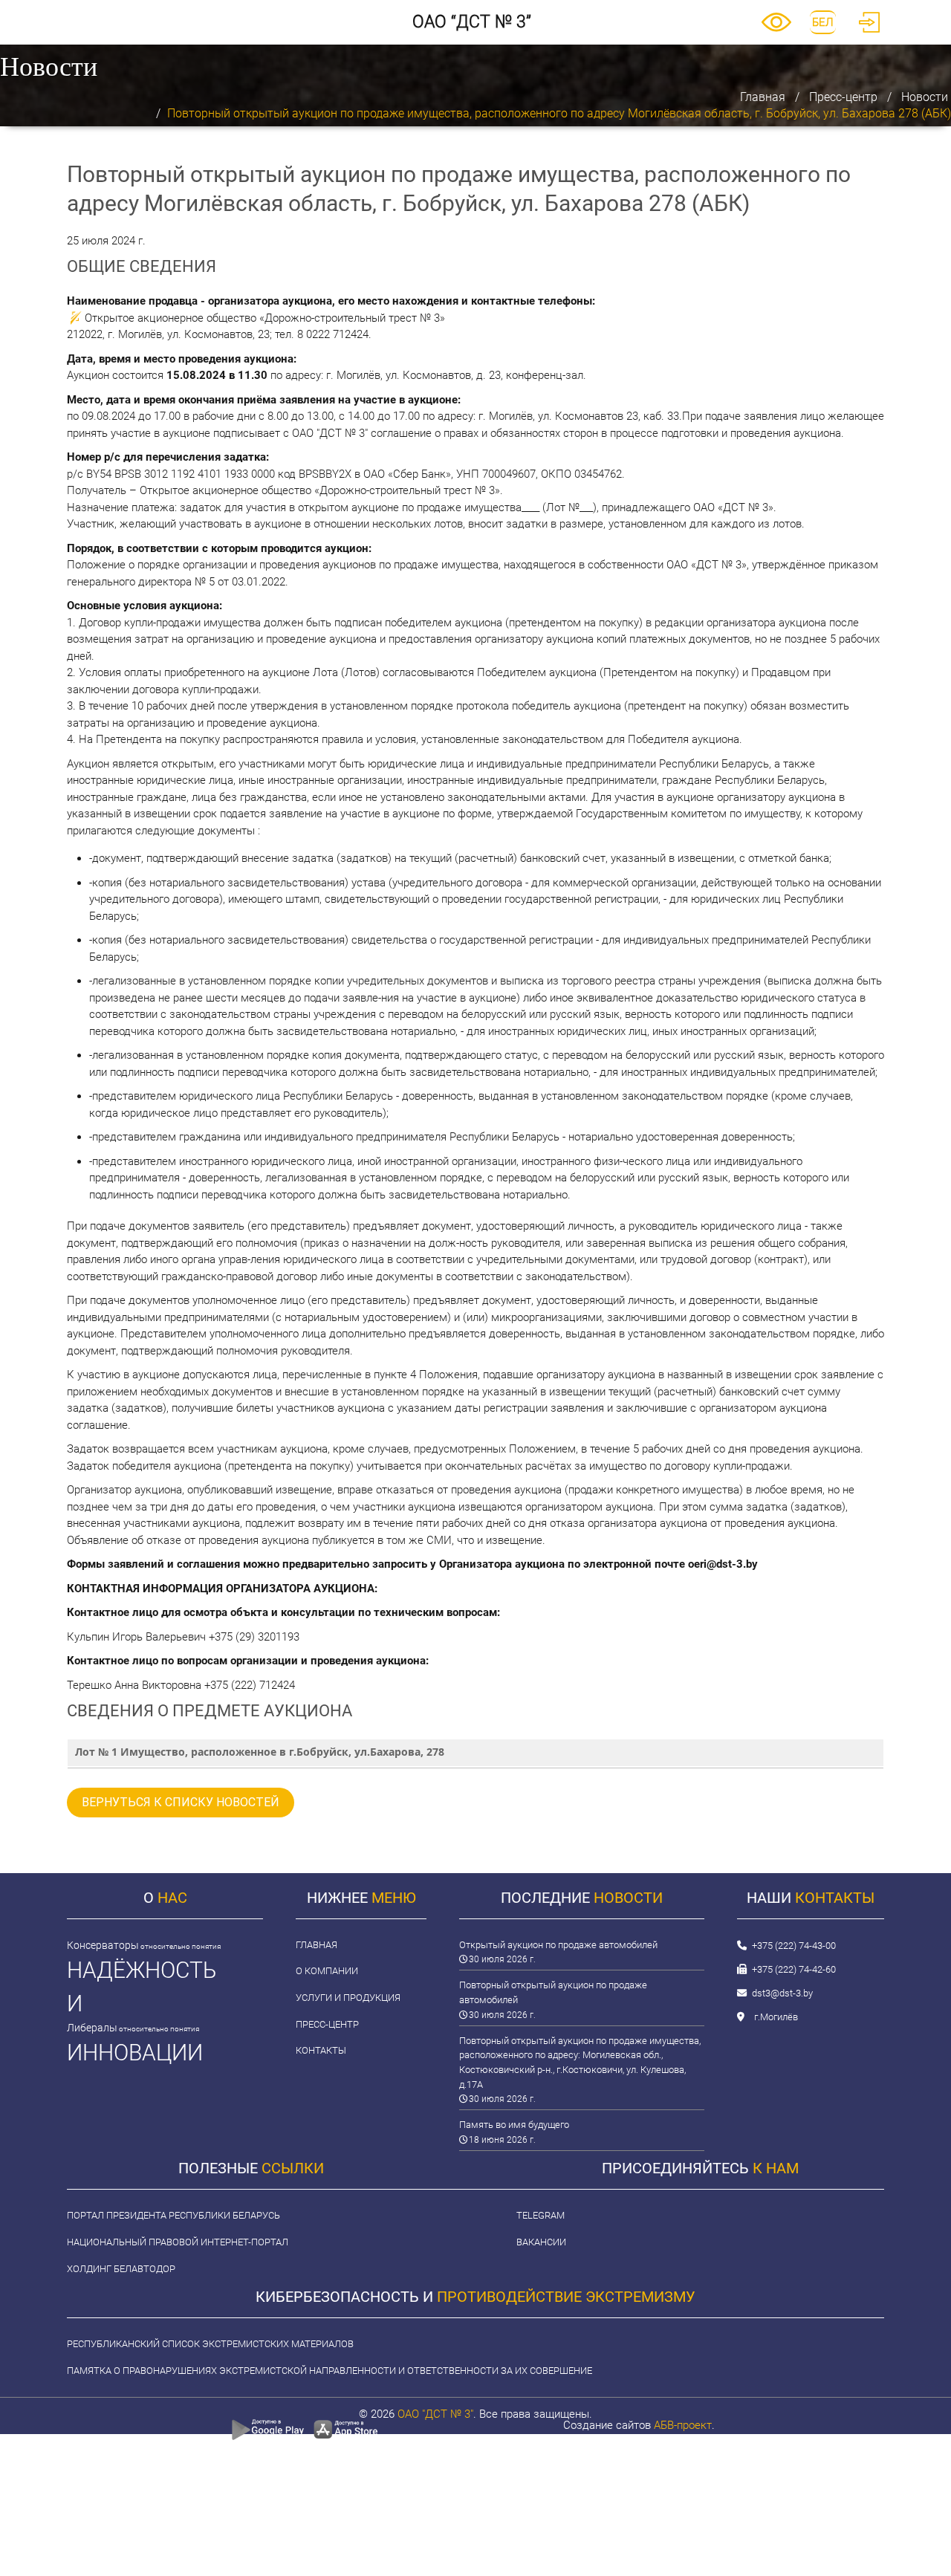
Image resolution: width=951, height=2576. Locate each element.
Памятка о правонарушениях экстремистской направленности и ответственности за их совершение (330, 2371)
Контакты (321, 2050)
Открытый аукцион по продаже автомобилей (558, 1945)
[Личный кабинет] (869, 29)
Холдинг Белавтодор (121, 2269)
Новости (925, 97)
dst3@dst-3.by (782, 1993)
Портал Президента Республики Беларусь (173, 2215)
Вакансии (541, 2242)
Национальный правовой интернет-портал (178, 2242)
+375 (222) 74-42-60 (794, 1969)
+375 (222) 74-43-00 (794, 1946)
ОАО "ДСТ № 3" (435, 2414)
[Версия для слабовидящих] (776, 28)
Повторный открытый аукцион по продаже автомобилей (553, 1992)
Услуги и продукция (348, 1998)
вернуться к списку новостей (181, 1802)
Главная (763, 97)
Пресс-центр (843, 97)
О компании (327, 1971)
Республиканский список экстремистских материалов (210, 2344)
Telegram (541, 2215)
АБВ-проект (683, 2425)
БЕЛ (823, 22)
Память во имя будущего (514, 2125)
